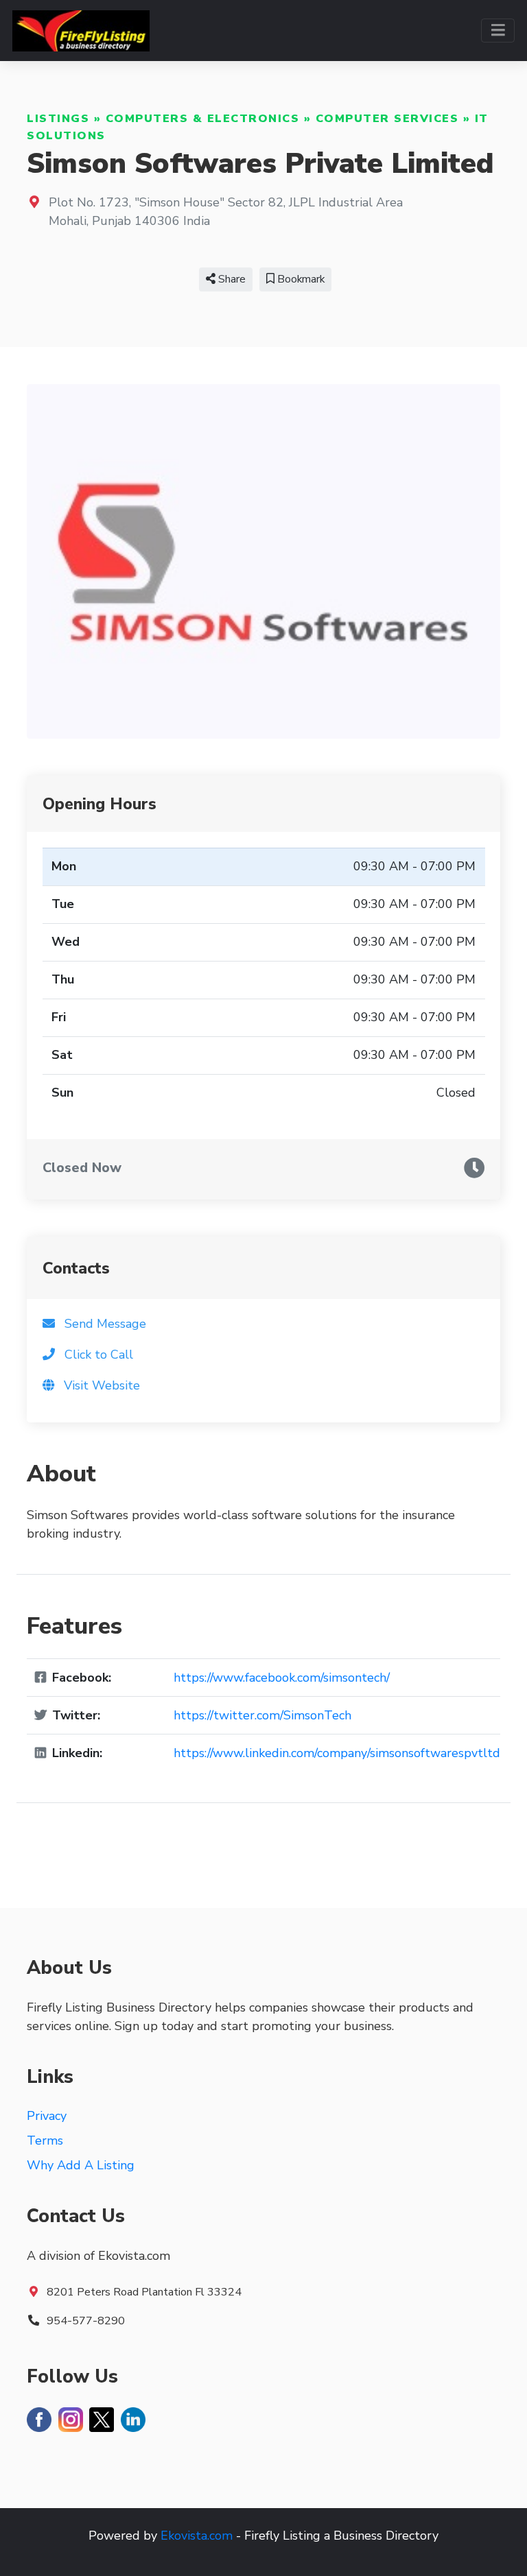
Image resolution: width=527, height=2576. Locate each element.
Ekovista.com (197, 2536)
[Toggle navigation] (498, 31)
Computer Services (387, 119)
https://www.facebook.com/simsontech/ (282, 1678)
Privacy (47, 2116)
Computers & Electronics (203, 119)
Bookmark (300, 279)
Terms (45, 2140)
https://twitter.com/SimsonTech (262, 1715)
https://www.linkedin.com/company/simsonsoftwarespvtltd (337, 1753)
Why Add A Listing (81, 2165)
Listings (58, 119)
